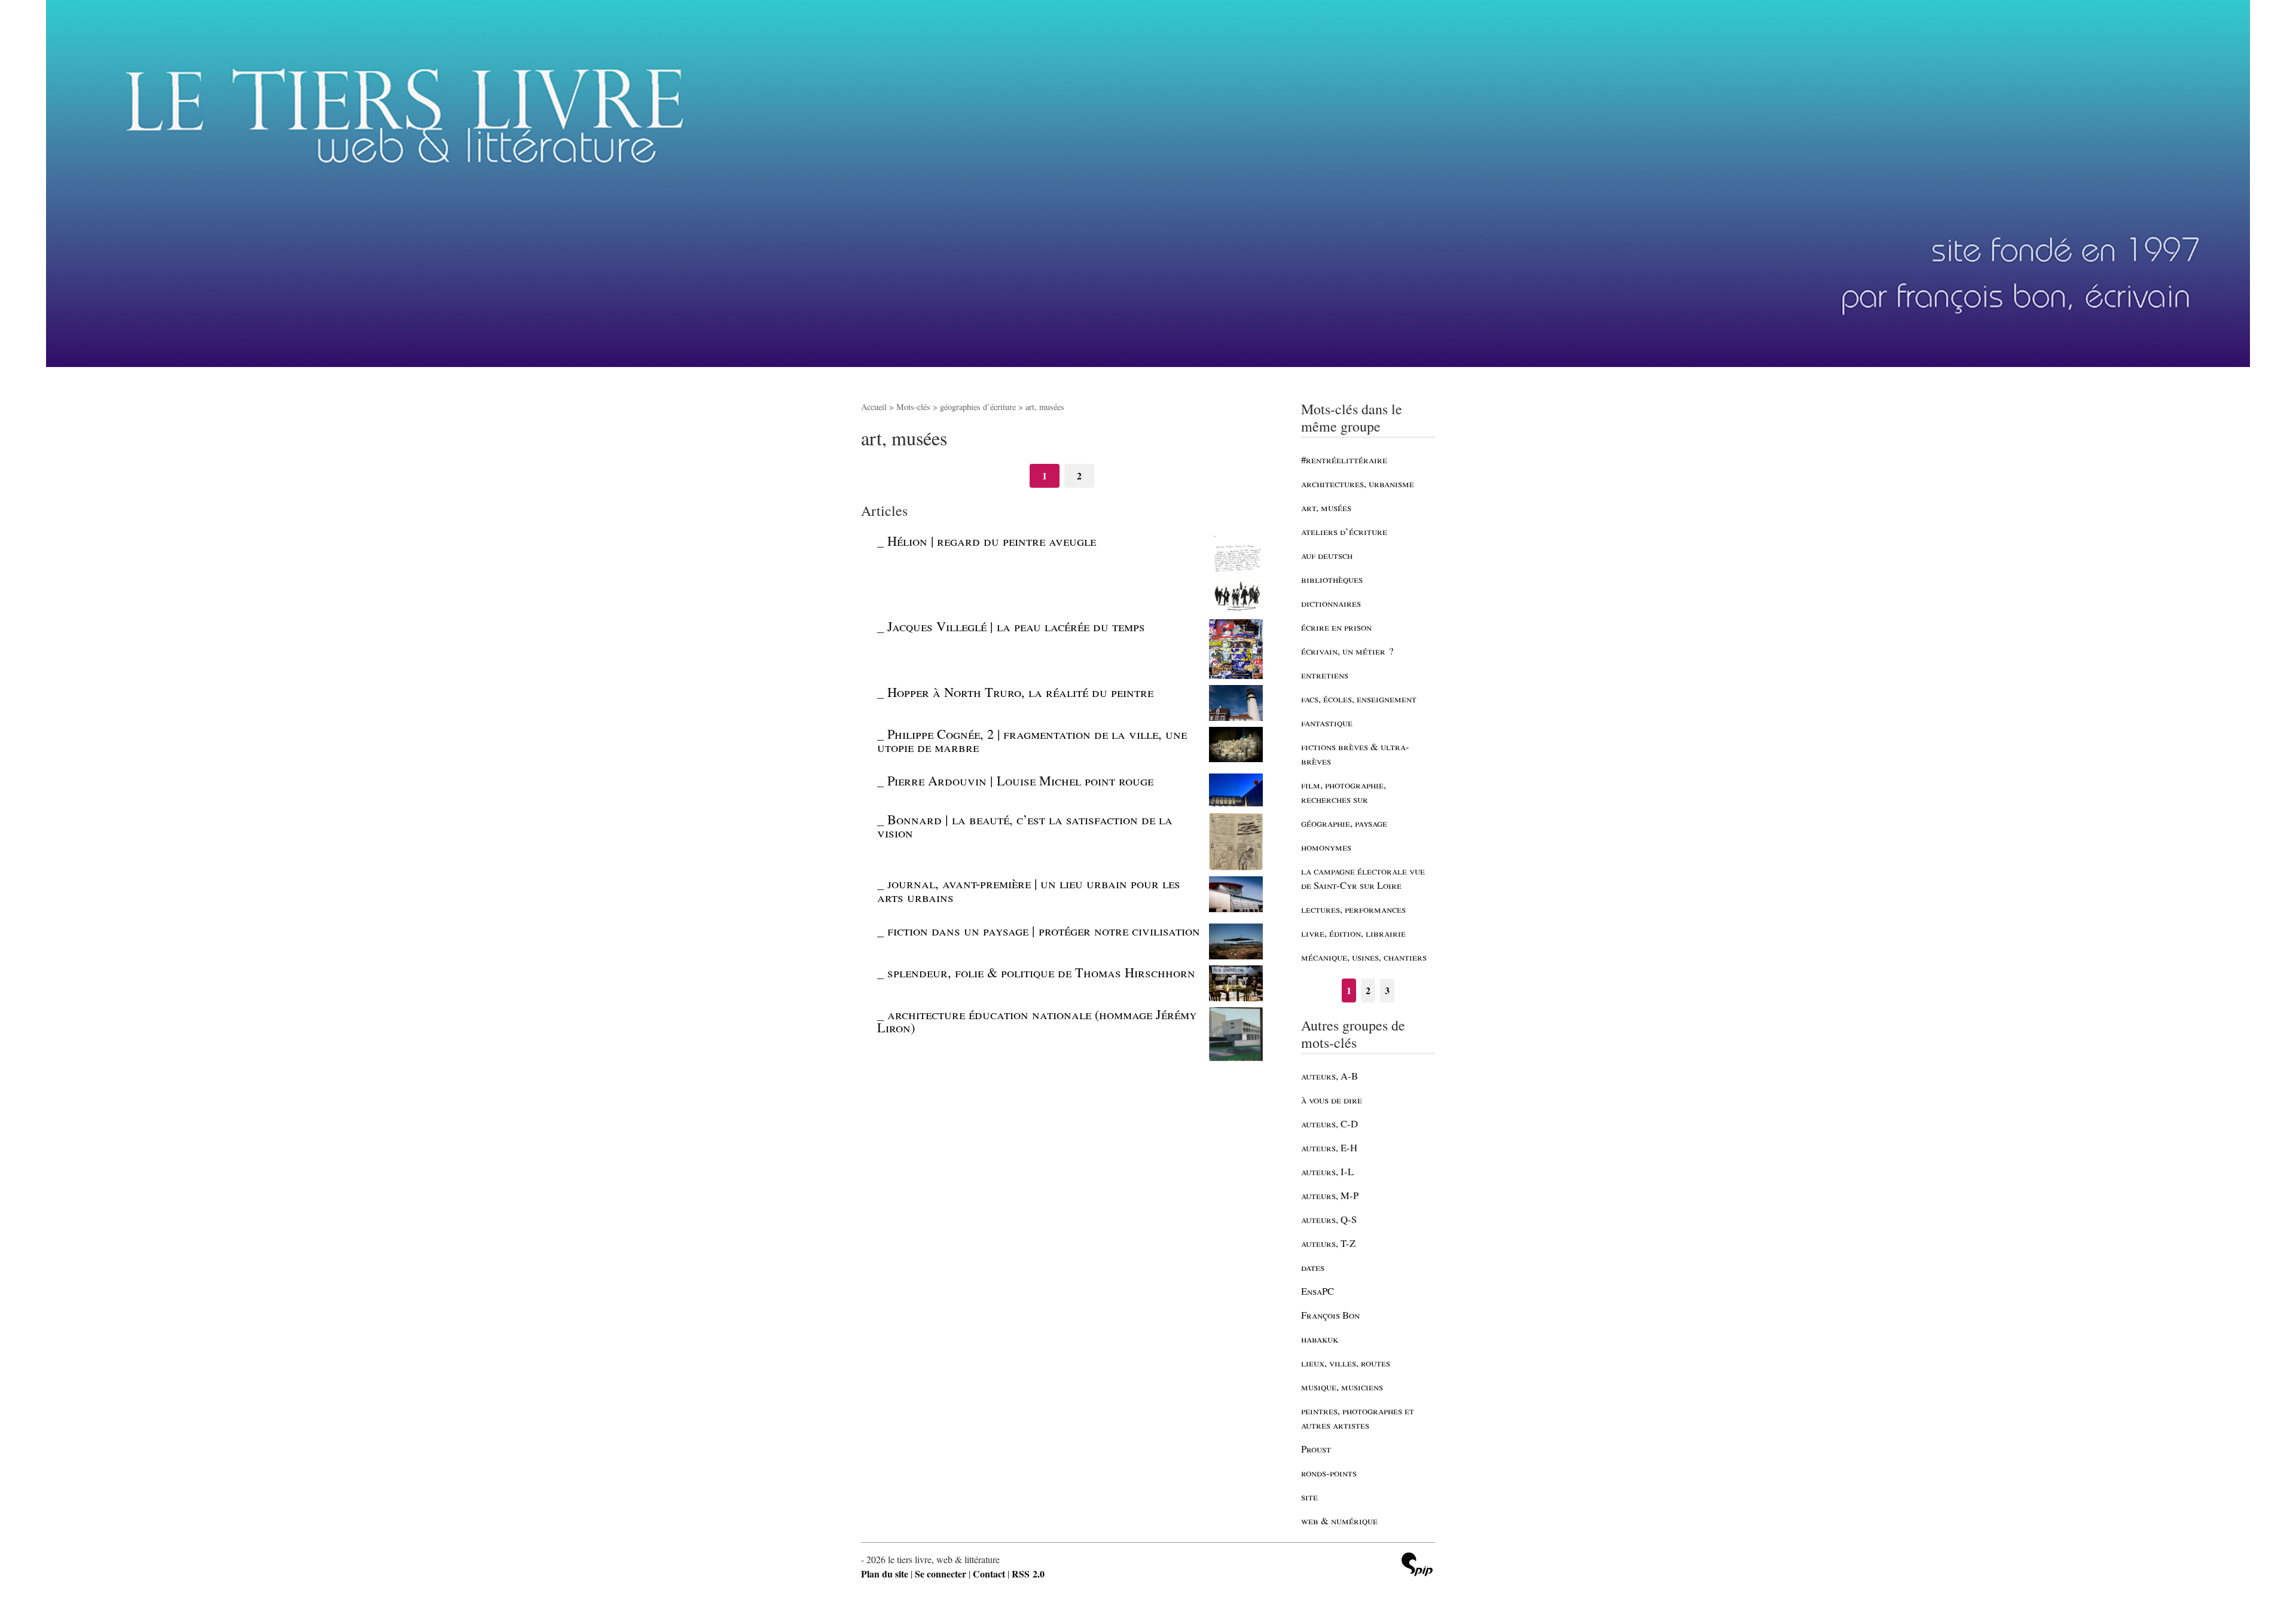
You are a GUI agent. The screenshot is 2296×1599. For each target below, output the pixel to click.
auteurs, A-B (1329, 1076)
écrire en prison (1336, 627)
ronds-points (1329, 1473)
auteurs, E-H (1329, 1147)
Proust (1316, 1449)
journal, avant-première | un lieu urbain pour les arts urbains (1029, 889)
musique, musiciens (1342, 1386)
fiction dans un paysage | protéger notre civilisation (1044, 930)
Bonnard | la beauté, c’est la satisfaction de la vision (1025, 826)
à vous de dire (1332, 1100)
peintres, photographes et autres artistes (1358, 1418)
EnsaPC (1318, 1291)
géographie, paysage (1344, 823)
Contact (989, 1574)
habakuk (1320, 1339)
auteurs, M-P (1330, 1195)
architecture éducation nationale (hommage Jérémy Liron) (1037, 1020)
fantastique (1327, 722)
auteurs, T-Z (1328, 1243)
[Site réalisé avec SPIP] (1417, 1566)
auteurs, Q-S (1329, 1219)
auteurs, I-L (1327, 1171)
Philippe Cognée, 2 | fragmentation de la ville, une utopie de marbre (1032, 740)
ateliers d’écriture (1344, 531)
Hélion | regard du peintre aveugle (992, 540)
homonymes (1326, 847)
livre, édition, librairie (1353, 933)
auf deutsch (1327, 555)
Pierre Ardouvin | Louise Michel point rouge (1020, 780)
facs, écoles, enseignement (1359, 698)
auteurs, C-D (1329, 1123)
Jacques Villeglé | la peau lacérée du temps (1016, 626)
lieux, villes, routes (1346, 1363)
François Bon (1330, 1315)
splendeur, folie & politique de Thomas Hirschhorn (1041, 972)
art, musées (1326, 507)
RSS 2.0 (1028, 1574)
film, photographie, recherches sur (1344, 792)
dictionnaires (1331, 603)
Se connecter (941, 1574)
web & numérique (1339, 1520)
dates (1313, 1267)
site (1309, 1496)
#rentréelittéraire (1344, 459)
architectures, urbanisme (1358, 483)
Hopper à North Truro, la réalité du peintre (1020, 692)
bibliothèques (1332, 579)
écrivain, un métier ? (1347, 651)
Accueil (874, 407)
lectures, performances (1353, 909)
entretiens (1325, 675)
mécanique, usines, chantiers (1364, 957)
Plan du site (885, 1574)
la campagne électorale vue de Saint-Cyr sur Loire (1363, 878)
